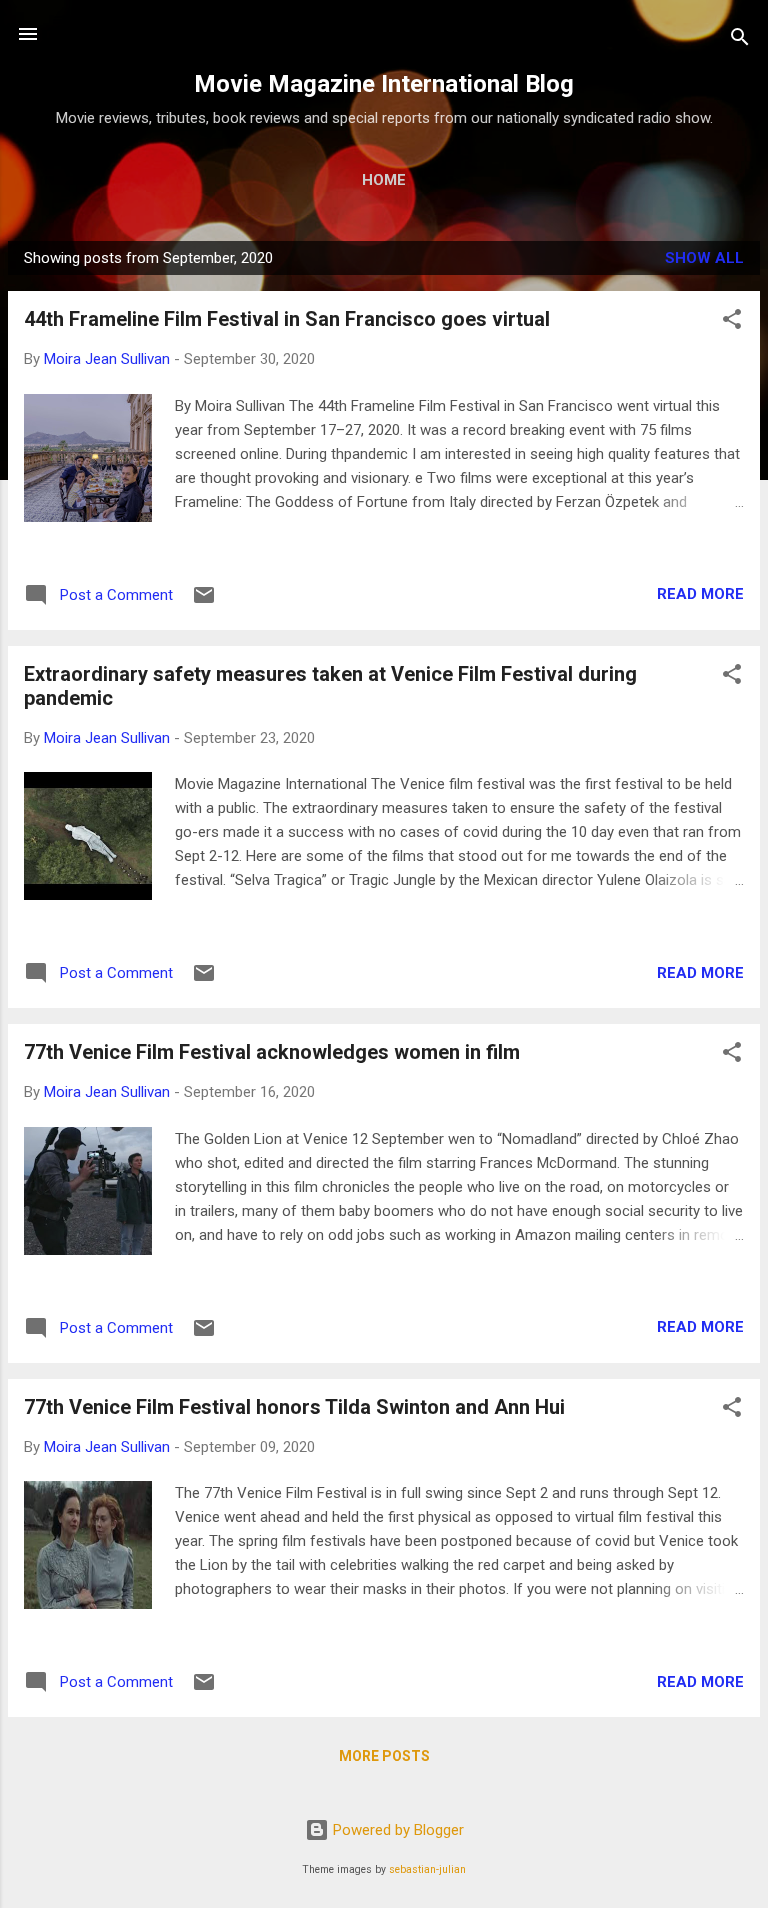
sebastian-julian (427, 1869)
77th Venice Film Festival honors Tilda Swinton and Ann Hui (294, 1407)
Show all (704, 258)
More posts (384, 1756)
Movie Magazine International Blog (384, 84)
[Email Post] (204, 602)
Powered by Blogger (396, 1830)
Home (384, 180)
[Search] (740, 40)
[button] (732, 322)
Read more (700, 594)
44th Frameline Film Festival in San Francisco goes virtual (287, 319)
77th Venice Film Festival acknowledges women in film (272, 1052)
